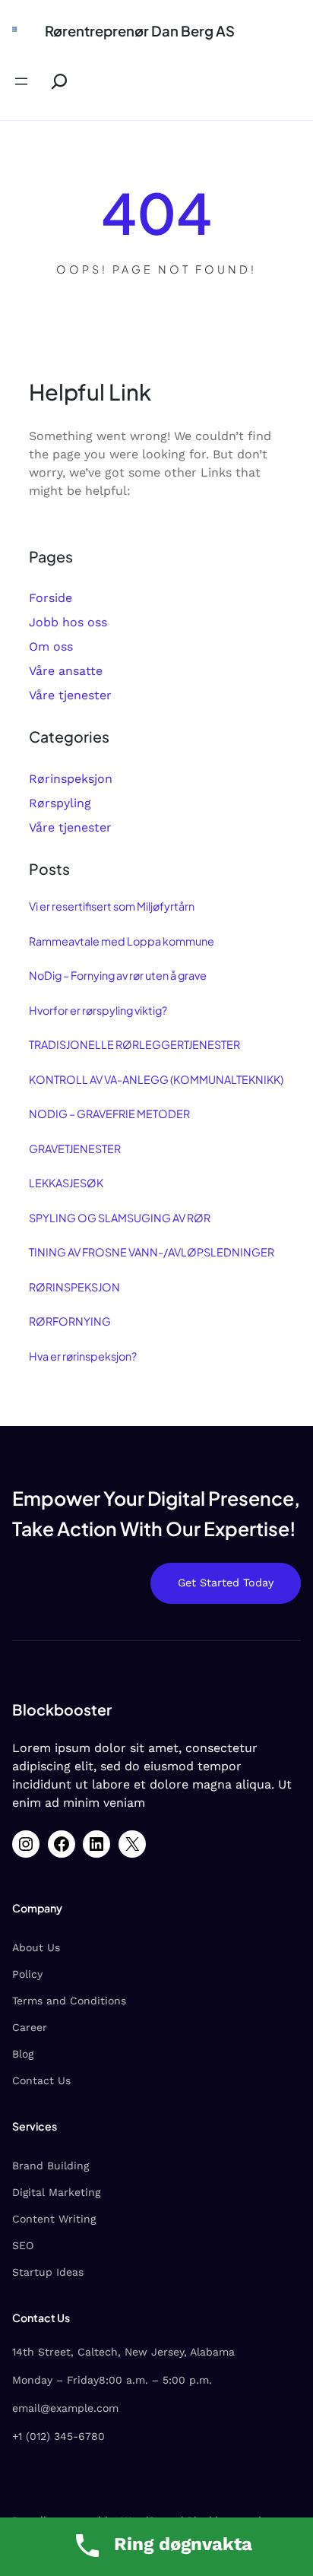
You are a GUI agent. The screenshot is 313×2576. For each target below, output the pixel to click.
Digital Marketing (56, 2192)
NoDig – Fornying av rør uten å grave (118, 975)
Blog (23, 2054)
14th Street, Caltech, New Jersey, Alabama (123, 2352)
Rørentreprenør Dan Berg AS (140, 31)
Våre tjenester (70, 695)
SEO (23, 2245)
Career (30, 2027)
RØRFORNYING (70, 1321)
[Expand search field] (53, 82)
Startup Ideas (48, 2272)
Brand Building (51, 2166)
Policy (27, 1974)
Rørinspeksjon (71, 779)
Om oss (51, 646)
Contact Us (41, 2080)
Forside (51, 598)
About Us (36, 1947)
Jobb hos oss (68, 622)
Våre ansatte (66, 671)
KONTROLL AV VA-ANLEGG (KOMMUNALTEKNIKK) (156, 1079)
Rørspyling (60, 803)
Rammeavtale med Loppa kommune (122, 941)
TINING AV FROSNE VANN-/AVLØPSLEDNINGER (152, 1252)
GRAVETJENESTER (75, 1149)
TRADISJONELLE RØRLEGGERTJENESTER (134, 1044)
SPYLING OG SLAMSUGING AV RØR (120, 1218)
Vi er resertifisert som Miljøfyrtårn (112, 906)
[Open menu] (21, 81)
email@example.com (65, 2408)
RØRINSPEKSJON (74, 1287)
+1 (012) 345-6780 (58, 2436)
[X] (132, 1844)
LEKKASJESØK (66, 1183)
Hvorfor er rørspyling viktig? (98, 1010)
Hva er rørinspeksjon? (83, 1356)
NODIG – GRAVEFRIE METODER (109, 1114)
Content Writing (54, 2219)
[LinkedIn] (96, 1844)
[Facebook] (62, 1844)
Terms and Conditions (69, 2001)
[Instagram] (26, 1844)
